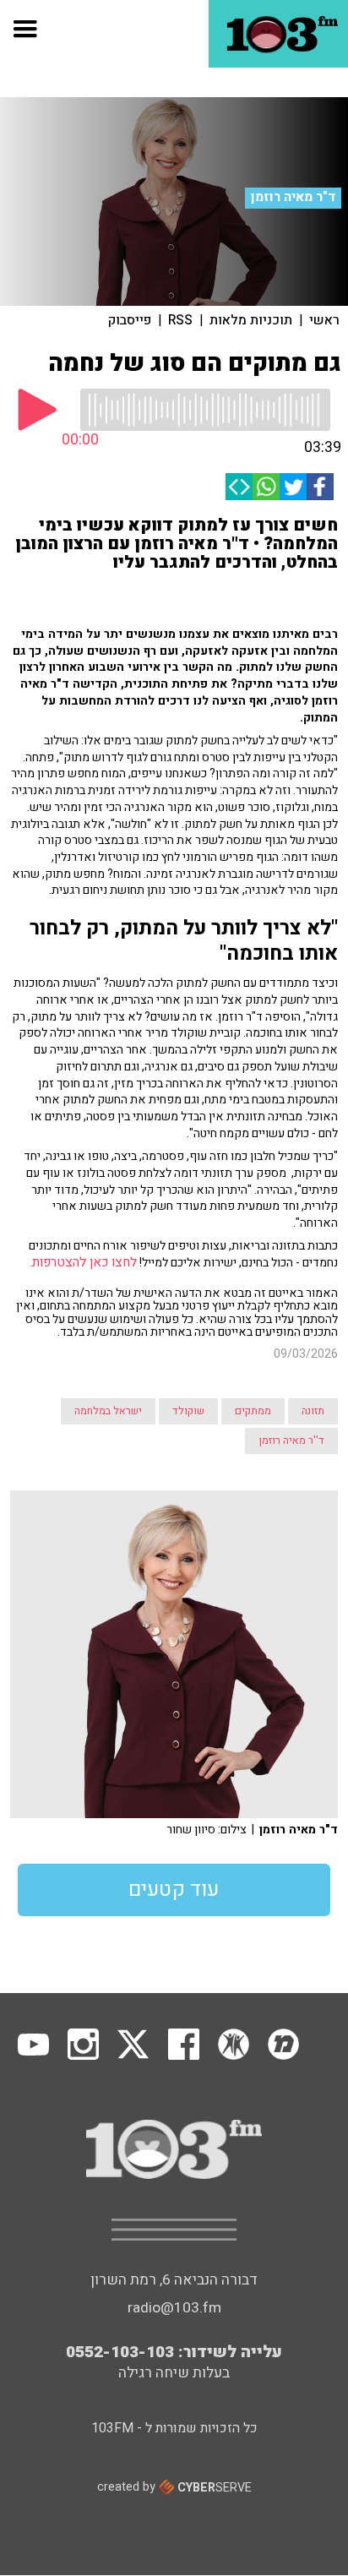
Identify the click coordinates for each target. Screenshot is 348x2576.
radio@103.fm (174, 2308)
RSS (180, 320)
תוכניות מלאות (251, 320)
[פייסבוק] (320, 487)
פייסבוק (130, 320)
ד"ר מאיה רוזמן (294, 197)
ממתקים (253, 1411)
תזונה (313, 1411)
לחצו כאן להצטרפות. (82, 1263)
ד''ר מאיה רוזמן (291, 1440)
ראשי (324, 320)
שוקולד (188, 1411)
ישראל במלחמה (108, 1411)
